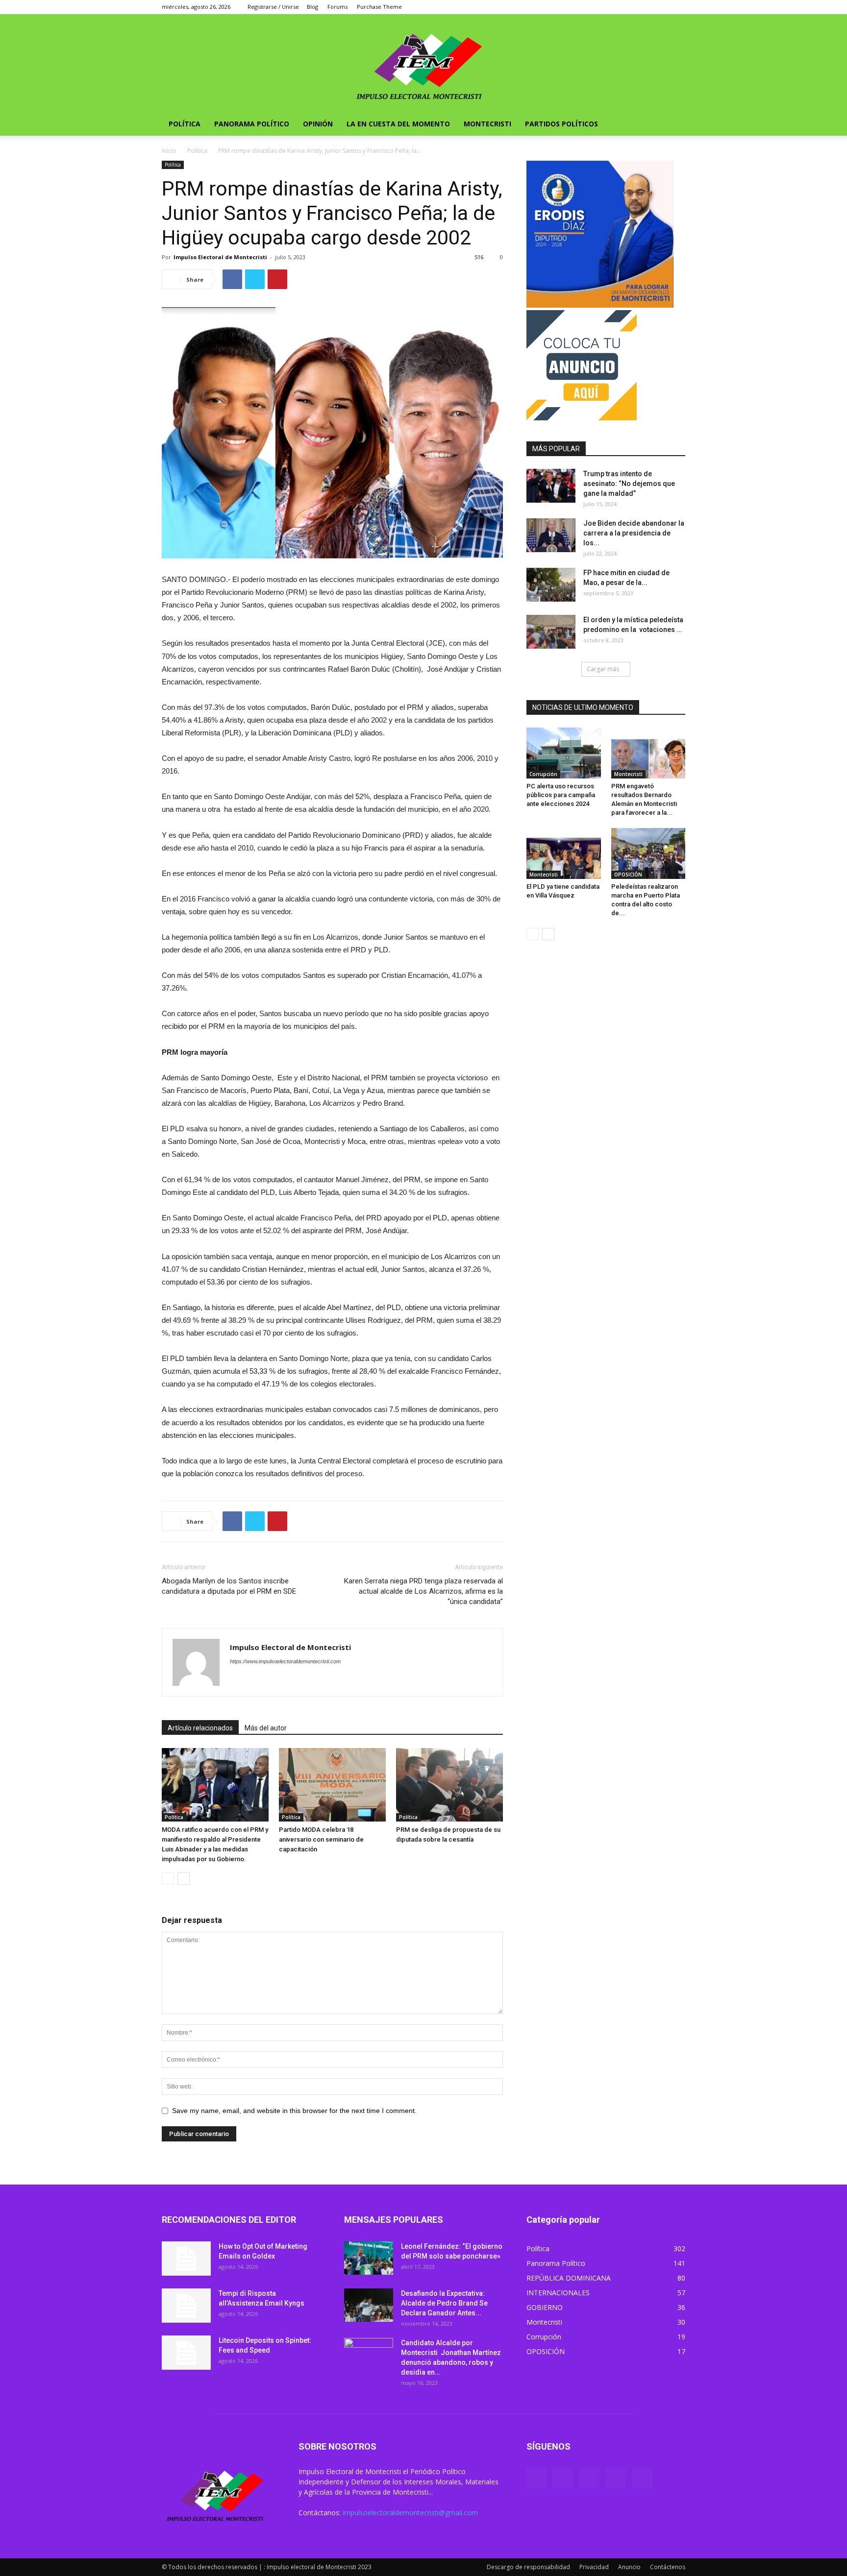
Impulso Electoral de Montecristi (220, 257)
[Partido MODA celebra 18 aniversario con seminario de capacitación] (332, 1785)
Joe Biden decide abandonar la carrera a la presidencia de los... (634, 533)
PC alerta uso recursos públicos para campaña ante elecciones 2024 (561, 795)
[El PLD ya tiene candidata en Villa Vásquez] (564, 853)
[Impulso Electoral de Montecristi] (423, 63)
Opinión (318, 124)
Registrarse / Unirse (273, 7)
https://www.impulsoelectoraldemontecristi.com (285, 1661)
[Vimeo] (646, 7)
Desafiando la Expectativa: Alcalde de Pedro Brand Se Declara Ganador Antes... (444, 2303)
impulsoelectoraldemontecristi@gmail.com (410, 2513)
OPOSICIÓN (628, 875)
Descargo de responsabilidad (528, 2567)
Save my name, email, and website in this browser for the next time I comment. (294, 2111)
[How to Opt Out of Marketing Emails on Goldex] (186, 2259)
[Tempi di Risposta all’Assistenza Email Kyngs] (186, 2306)
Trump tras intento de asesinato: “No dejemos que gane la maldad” (629, 484)
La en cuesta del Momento (398, 124)
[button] (673, 125)
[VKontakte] (662, 7)
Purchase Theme (379, 7)
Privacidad (594, 2567)
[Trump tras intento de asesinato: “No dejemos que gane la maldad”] (551, 486)
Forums (337, 7)
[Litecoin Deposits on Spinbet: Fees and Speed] (186, 2353)
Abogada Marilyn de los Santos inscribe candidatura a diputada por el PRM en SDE (229, 1586)
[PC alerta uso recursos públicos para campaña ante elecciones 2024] (564, 753)
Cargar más (603, 669)
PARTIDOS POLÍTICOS (561, 124)
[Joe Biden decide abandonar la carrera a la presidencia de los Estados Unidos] (551, 535)
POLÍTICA (185, 124)
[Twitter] (629, 7)
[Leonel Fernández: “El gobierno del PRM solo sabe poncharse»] (369, 2258)
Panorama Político (252, 124)
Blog (312, 7)
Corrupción (543, 774)
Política (197, 151)
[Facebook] (613, 7)
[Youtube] (678, 7)
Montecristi (487, 124)
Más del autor (266, 1728)
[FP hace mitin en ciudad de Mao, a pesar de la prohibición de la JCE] (551, 585)
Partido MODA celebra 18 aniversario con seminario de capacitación (321, 1839)
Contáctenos (668, 2567)
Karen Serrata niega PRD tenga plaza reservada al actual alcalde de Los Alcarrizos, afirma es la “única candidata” (423, 1591)
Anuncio (629, 2567)
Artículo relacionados (200, 1728)
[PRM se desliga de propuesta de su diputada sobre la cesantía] (449, 1785)
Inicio (169, 151)
